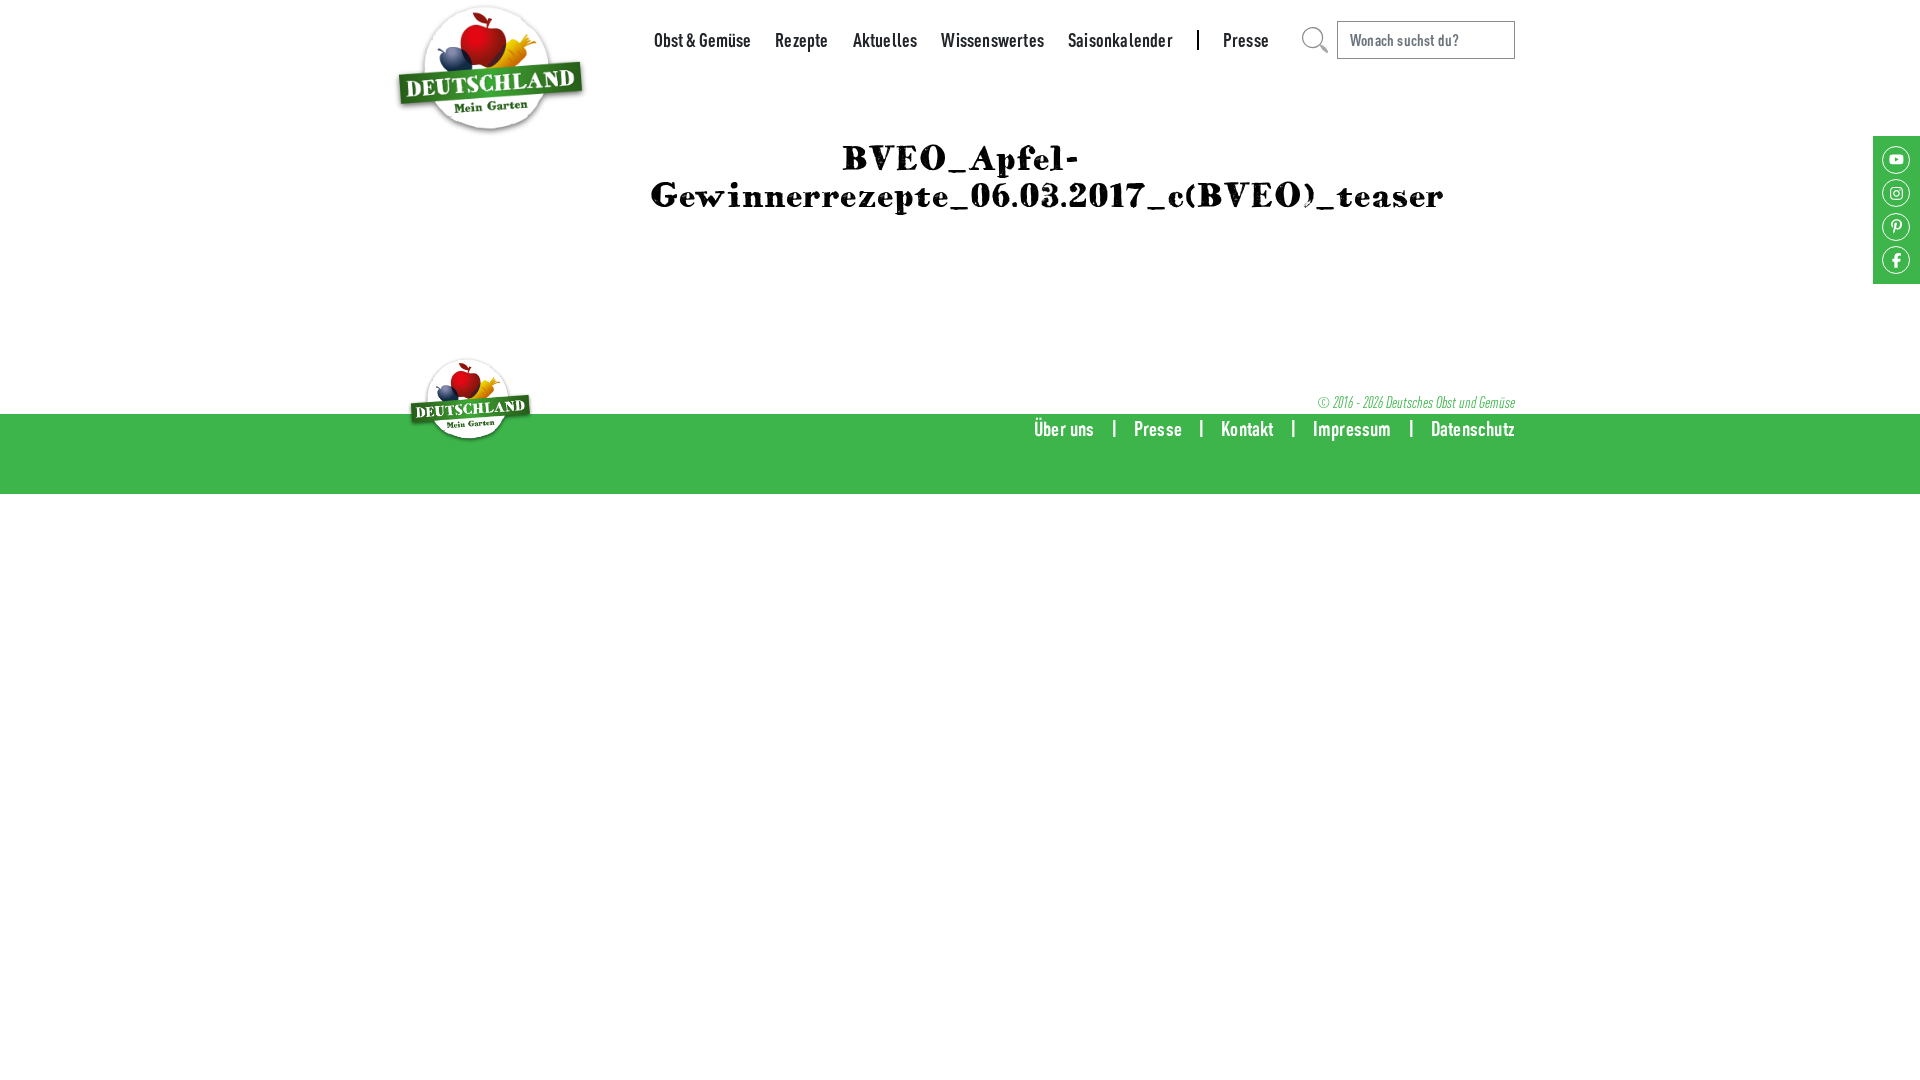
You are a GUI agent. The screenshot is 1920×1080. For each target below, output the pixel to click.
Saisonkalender (1120, 40)
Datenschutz (1473, 428)
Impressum (1352, 428)
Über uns (1064, 428)
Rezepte (801, 40)
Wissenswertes (992, 40)
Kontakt (1247, 428)
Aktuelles (885, 40)
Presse (1246, 40)
